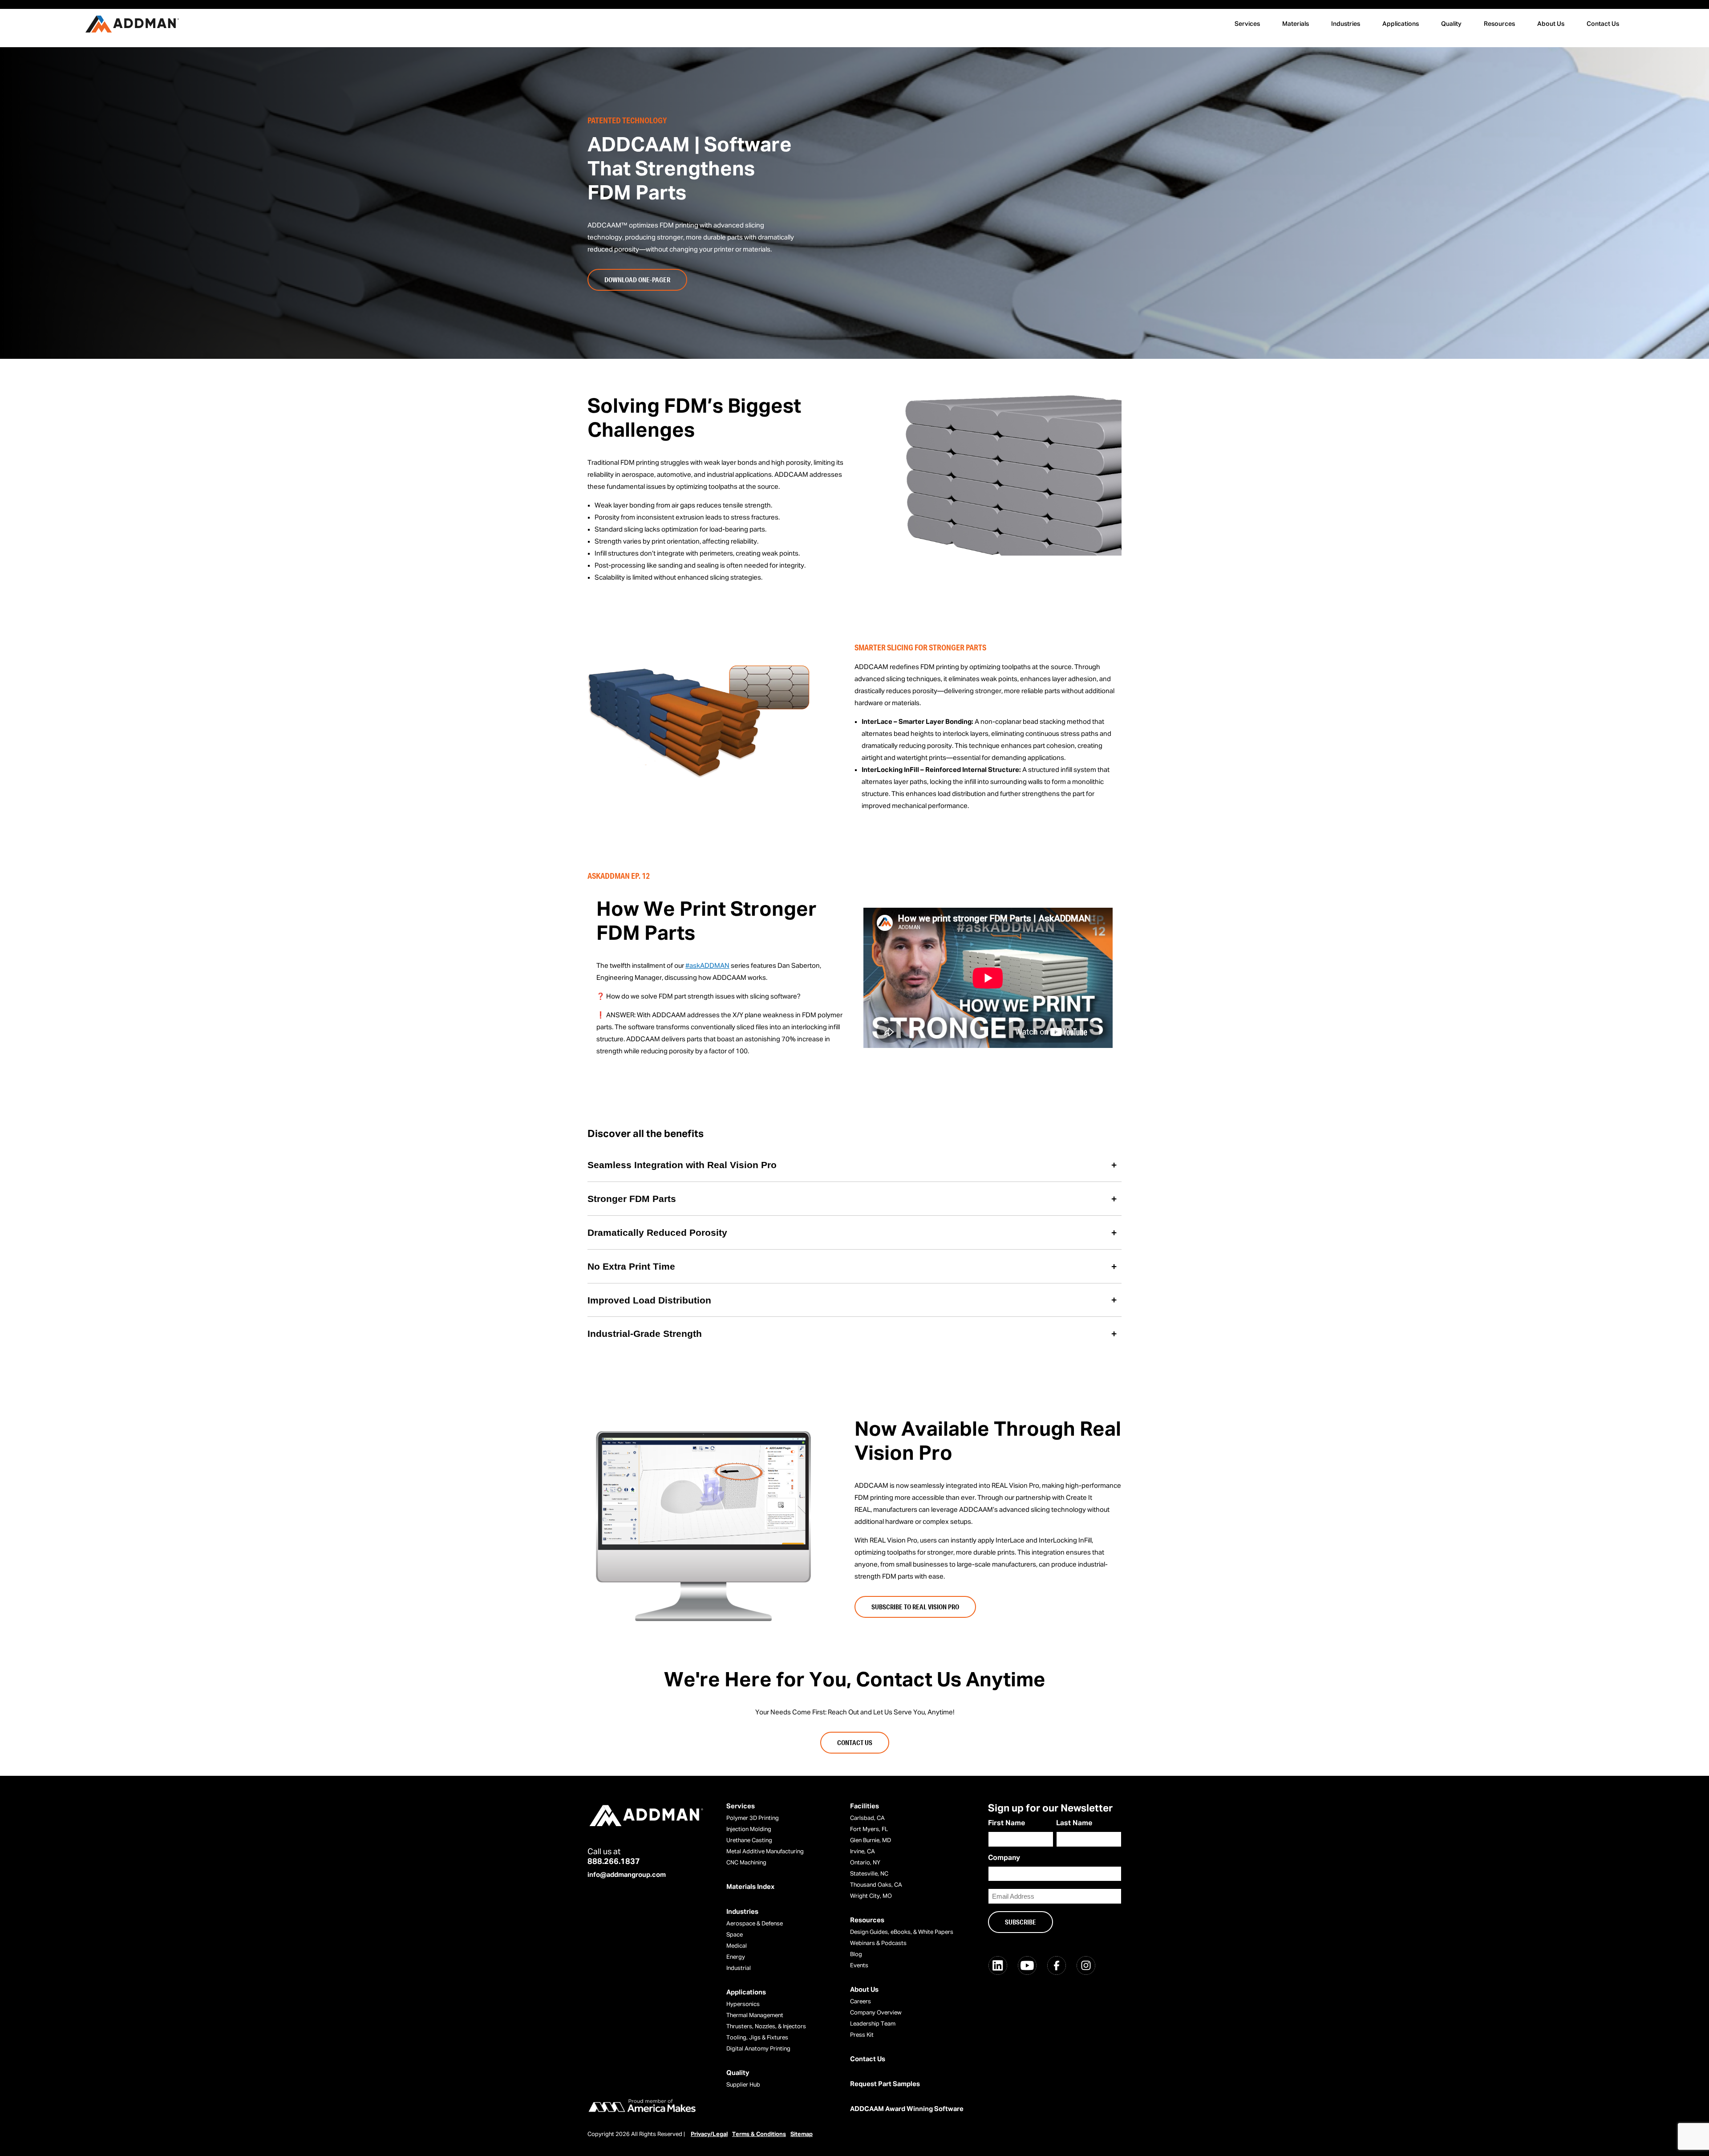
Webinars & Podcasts (878, 1943)
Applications (1401, 24)
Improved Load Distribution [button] (649, 1300)
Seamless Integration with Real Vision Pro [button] (682, 1165)
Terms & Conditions (759, 2134)
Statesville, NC (869, 1874)
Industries (1346, 24)
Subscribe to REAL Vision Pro (915, 1607)
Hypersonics (743, 2004)
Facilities (865, 1806)
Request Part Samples (885, 2084)
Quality (1451, 24)
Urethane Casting (749, 1841)
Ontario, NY (865, 1863)
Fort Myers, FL (869, 1829)
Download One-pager (637, 280)
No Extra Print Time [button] (631, 1266)
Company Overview (876, 2013)
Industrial (739, 1968)
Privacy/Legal (709, 2134)
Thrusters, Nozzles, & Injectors (766, 2027)
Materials (1296, 24)
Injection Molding (749, 1829)
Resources (1499, 24)
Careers (861, 2002)
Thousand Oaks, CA (876, 1885)
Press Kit (862, 2035)
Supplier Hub (743, 2085)
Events (859, 1966)
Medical (737, 1946)
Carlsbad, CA (867, 1818)
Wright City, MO (871, 1896)
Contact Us (1603, 24)
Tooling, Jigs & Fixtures (757, 2038)
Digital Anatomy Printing (758, 2049)
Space (735, 1935)
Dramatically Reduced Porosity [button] (657, 1232)
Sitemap (802, 2134)
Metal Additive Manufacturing (765, 1852)
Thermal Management (755, 2016)
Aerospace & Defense (755, 1924)
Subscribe (1021, 1922)
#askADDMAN (707, 966)
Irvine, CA (863, 1852)
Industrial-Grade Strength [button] (645, 1334)
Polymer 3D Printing (753, 1818)
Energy (736, 1957)
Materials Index (750, 1887)
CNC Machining (746, 1863)
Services (1247, 24)
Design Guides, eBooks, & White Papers (902, 1932)
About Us (1551, 24)
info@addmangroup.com (627, 1875)
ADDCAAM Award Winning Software (907, 2109)
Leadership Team (873, 2024)
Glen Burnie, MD (871, 1841)
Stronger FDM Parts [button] (632, 1199)
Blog (856, 1955)
